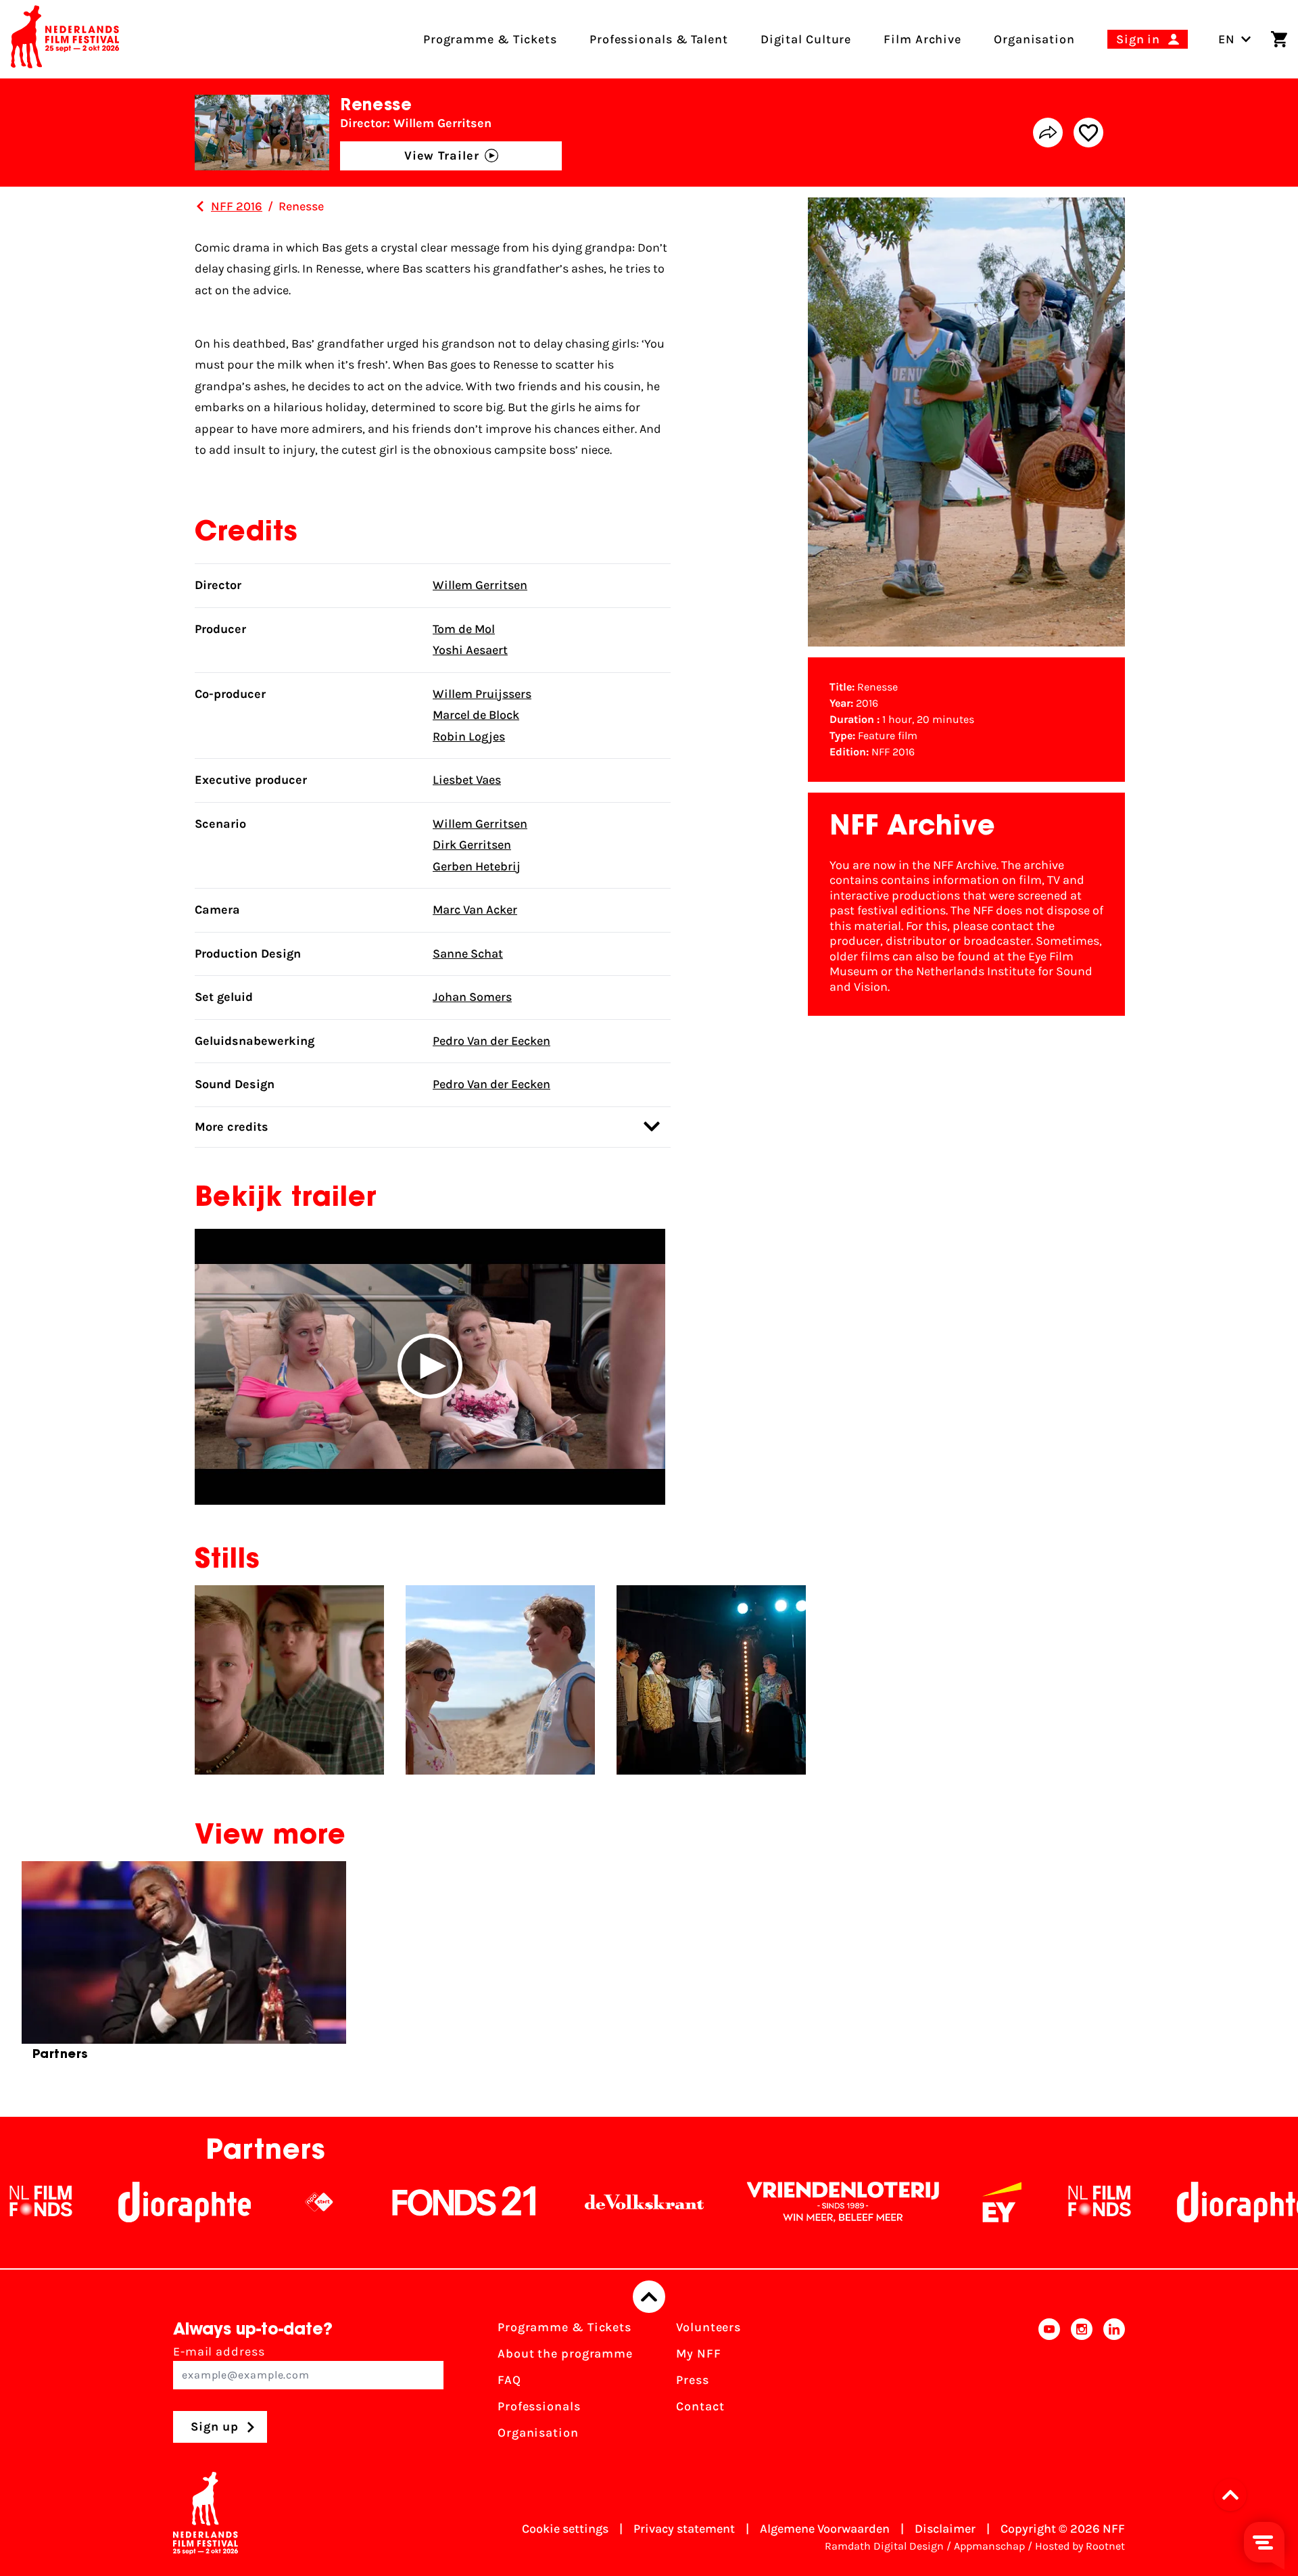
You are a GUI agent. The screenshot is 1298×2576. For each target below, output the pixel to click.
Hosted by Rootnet (1080, 2546)
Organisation (538, 2433)
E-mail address (219, 2351)
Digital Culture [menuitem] (806, 39)
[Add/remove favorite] (1088, 133)
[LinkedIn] (1114, 2384)
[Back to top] (649, 2297)
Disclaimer (945, 2529)
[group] (184, 1967)
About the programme (565, 2353)
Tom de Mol (464, 629)
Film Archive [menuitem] (922, 39)
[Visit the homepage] (65, 39)
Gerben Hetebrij (477, 866)
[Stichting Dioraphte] (82, 2202)
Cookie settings (565, 2529)
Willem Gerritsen (480, 585)
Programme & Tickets (564, 2327)
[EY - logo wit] (899, 2202)
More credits (232, 1127)
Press (693, 2380)
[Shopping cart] (1279, 39)
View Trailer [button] (442, 156)
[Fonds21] (362, 2202)
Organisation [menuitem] (1034, 39)
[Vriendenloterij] (740, 2202)
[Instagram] (1082, 2384)
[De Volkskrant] (542, 2202)
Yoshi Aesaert (470, 650)
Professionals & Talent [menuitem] (659, 39)
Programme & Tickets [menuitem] (490, 39)
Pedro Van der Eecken (491, 1041)
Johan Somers (472, 997)
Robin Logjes (469, 736)
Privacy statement (684, 2529)
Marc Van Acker (475, 910)
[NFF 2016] (200, 206)
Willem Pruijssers (482, 694)
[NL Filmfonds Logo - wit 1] (996, 2202)
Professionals (539, 2406)
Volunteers (708, 2327)
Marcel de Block (476, 715)
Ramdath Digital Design (884, 2546)
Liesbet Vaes (467, 780)
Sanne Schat (468, 954)
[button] (430, 1367)
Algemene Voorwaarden (825, 2529)
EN (1227, 39)
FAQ (509, 2380)
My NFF (698, 2353)
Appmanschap (989, 2546)
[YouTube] (1049, 2384)
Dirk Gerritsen (472, 845)
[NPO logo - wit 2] (216, 2202)
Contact (700, 2406)
